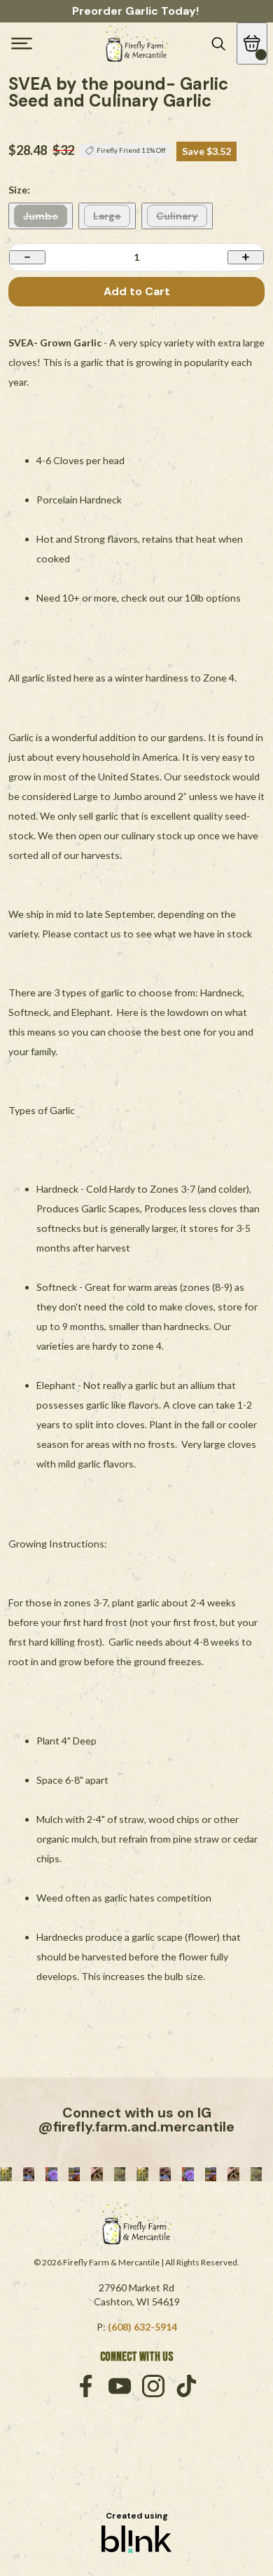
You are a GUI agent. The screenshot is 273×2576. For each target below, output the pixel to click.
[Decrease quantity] (27, 257)
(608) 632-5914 (142, 2327)
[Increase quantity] (246, 257)
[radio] (41, 216)
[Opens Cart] (252, 43)
